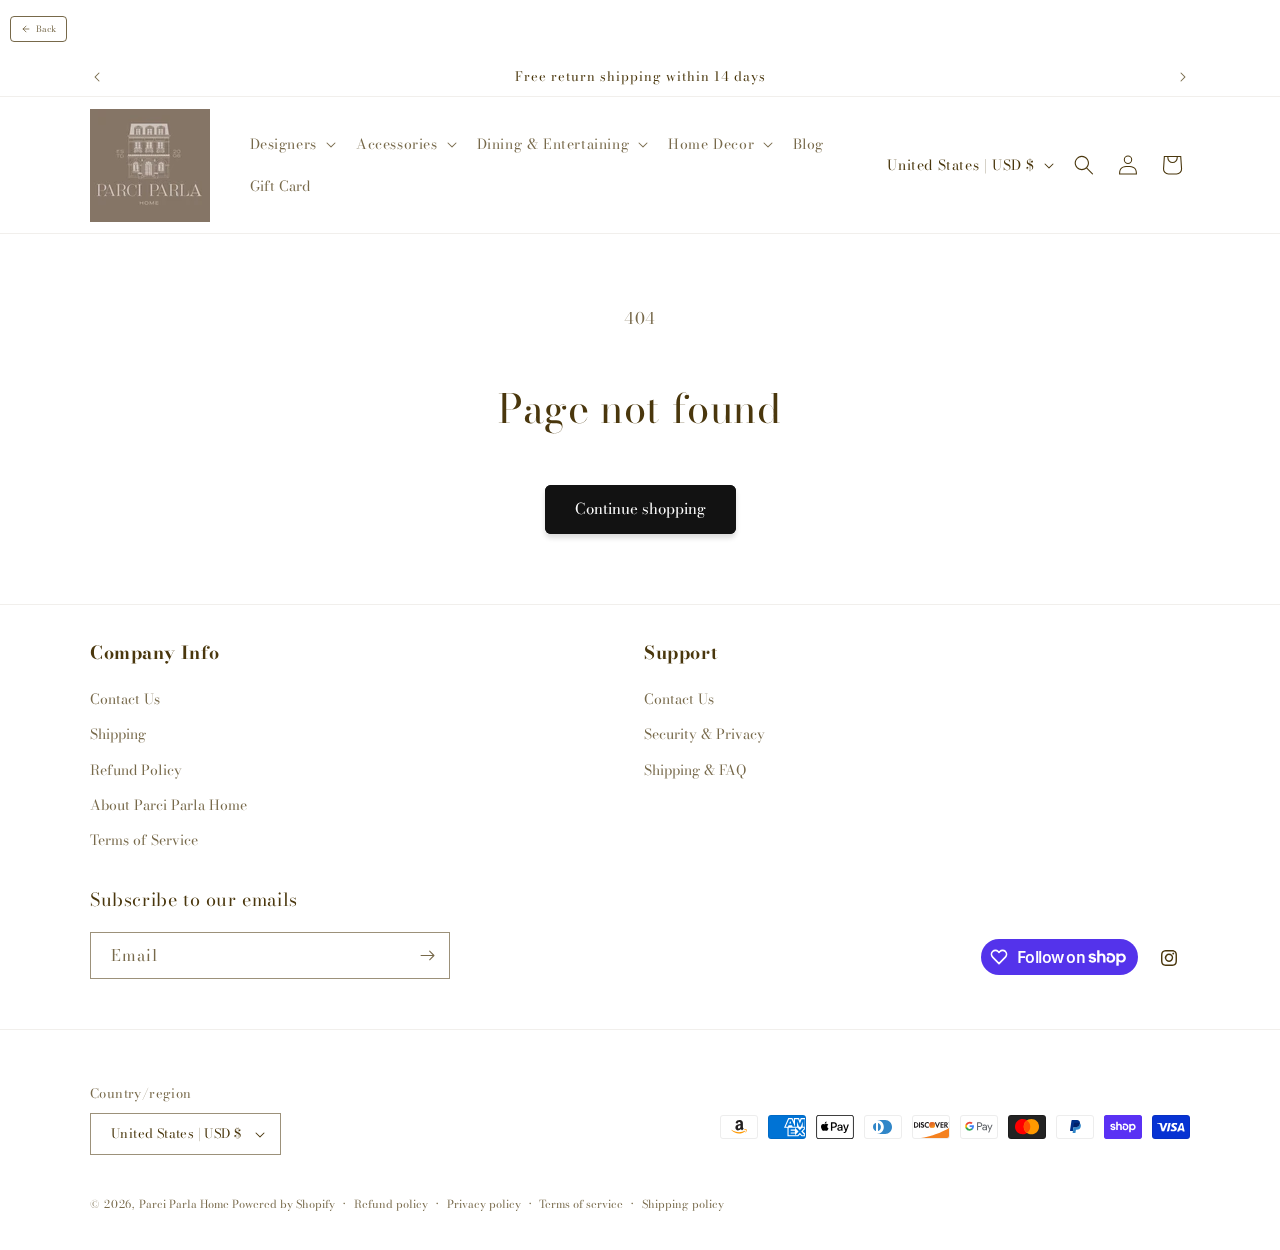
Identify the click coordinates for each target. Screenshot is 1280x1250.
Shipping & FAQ (695, 770)
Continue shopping (640, 508)
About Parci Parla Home (168, 805)
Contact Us (125, 699)
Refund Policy (136, 770)
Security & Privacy (704, 734)
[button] (291, 144)
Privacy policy (484, 1204)
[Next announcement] (1183, 77)
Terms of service (581, 1204)
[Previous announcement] (97, 77)
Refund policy (391, 1204)
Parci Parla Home (184, 1204)
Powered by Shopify (283, 1204)
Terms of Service (144, 840)
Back (46, 29)
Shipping (118, 734)
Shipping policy (683, 1204)
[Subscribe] (427, 955)
